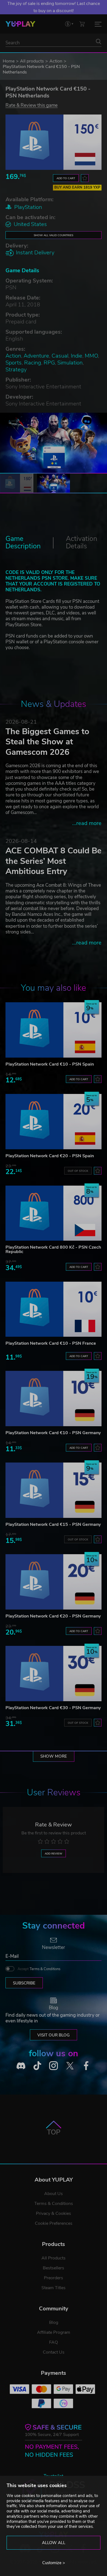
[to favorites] (85, 178)
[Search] (98, 42)
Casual (60, 356)
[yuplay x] (70, 2066)
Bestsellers (54, 2268)
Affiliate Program (54, 2332)
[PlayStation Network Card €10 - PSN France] (54, 1309)
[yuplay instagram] (54, 2066)
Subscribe (24, 1983)
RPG (49, 363)
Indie (77, 356)
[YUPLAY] (20, 24)
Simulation (70, 363)
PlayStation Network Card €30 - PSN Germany (53, 1708)
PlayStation (28, 207)
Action (56, 61)
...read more (87, 823)
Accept (39, 1969)
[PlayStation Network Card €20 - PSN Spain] (54, 1122)
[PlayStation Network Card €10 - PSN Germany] (54, 1399)
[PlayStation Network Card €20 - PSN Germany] (54, 1582)
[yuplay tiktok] (37, 2066)
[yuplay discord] (21, 2066)
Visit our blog (54, 2035)
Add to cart (66, 178)
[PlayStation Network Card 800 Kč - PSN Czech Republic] (54, 1213)
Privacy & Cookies (54, 2213)
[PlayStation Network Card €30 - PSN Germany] (54, 1674)
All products (32, 61)
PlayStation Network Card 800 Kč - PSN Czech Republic (53, 1249)
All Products (54, 2258)
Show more (54, 1756)
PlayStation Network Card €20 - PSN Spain (50, 1156)
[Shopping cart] (82, 24)
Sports (14, 363)
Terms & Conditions (45, 1969)
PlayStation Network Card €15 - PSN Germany (53, 1524)
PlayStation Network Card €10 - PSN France (51, 1343)
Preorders (54, 2278)
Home (9, 61)
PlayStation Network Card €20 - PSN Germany (53, 1616)
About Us (54, 2194)
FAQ (54, 2342)
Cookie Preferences (54, 2223)
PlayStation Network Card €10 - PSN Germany (53, 1433)
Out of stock (78, 1171)
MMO (91, 356)
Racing (33, 363)
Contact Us (54, 2352)
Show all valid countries (54, 235)
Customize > (54, 2563)
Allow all (54, 2543)
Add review (54, 1854)
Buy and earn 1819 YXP (77, 187)
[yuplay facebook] (86, 2066)
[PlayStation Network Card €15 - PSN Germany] (54, 1490)
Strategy (16, 370)
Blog (54, 2322)
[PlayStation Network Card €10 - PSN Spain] (54, 1030)
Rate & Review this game (32, 105)
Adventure (36, 356)
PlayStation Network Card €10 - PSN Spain (50, 1064)
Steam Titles (54, 2288)
